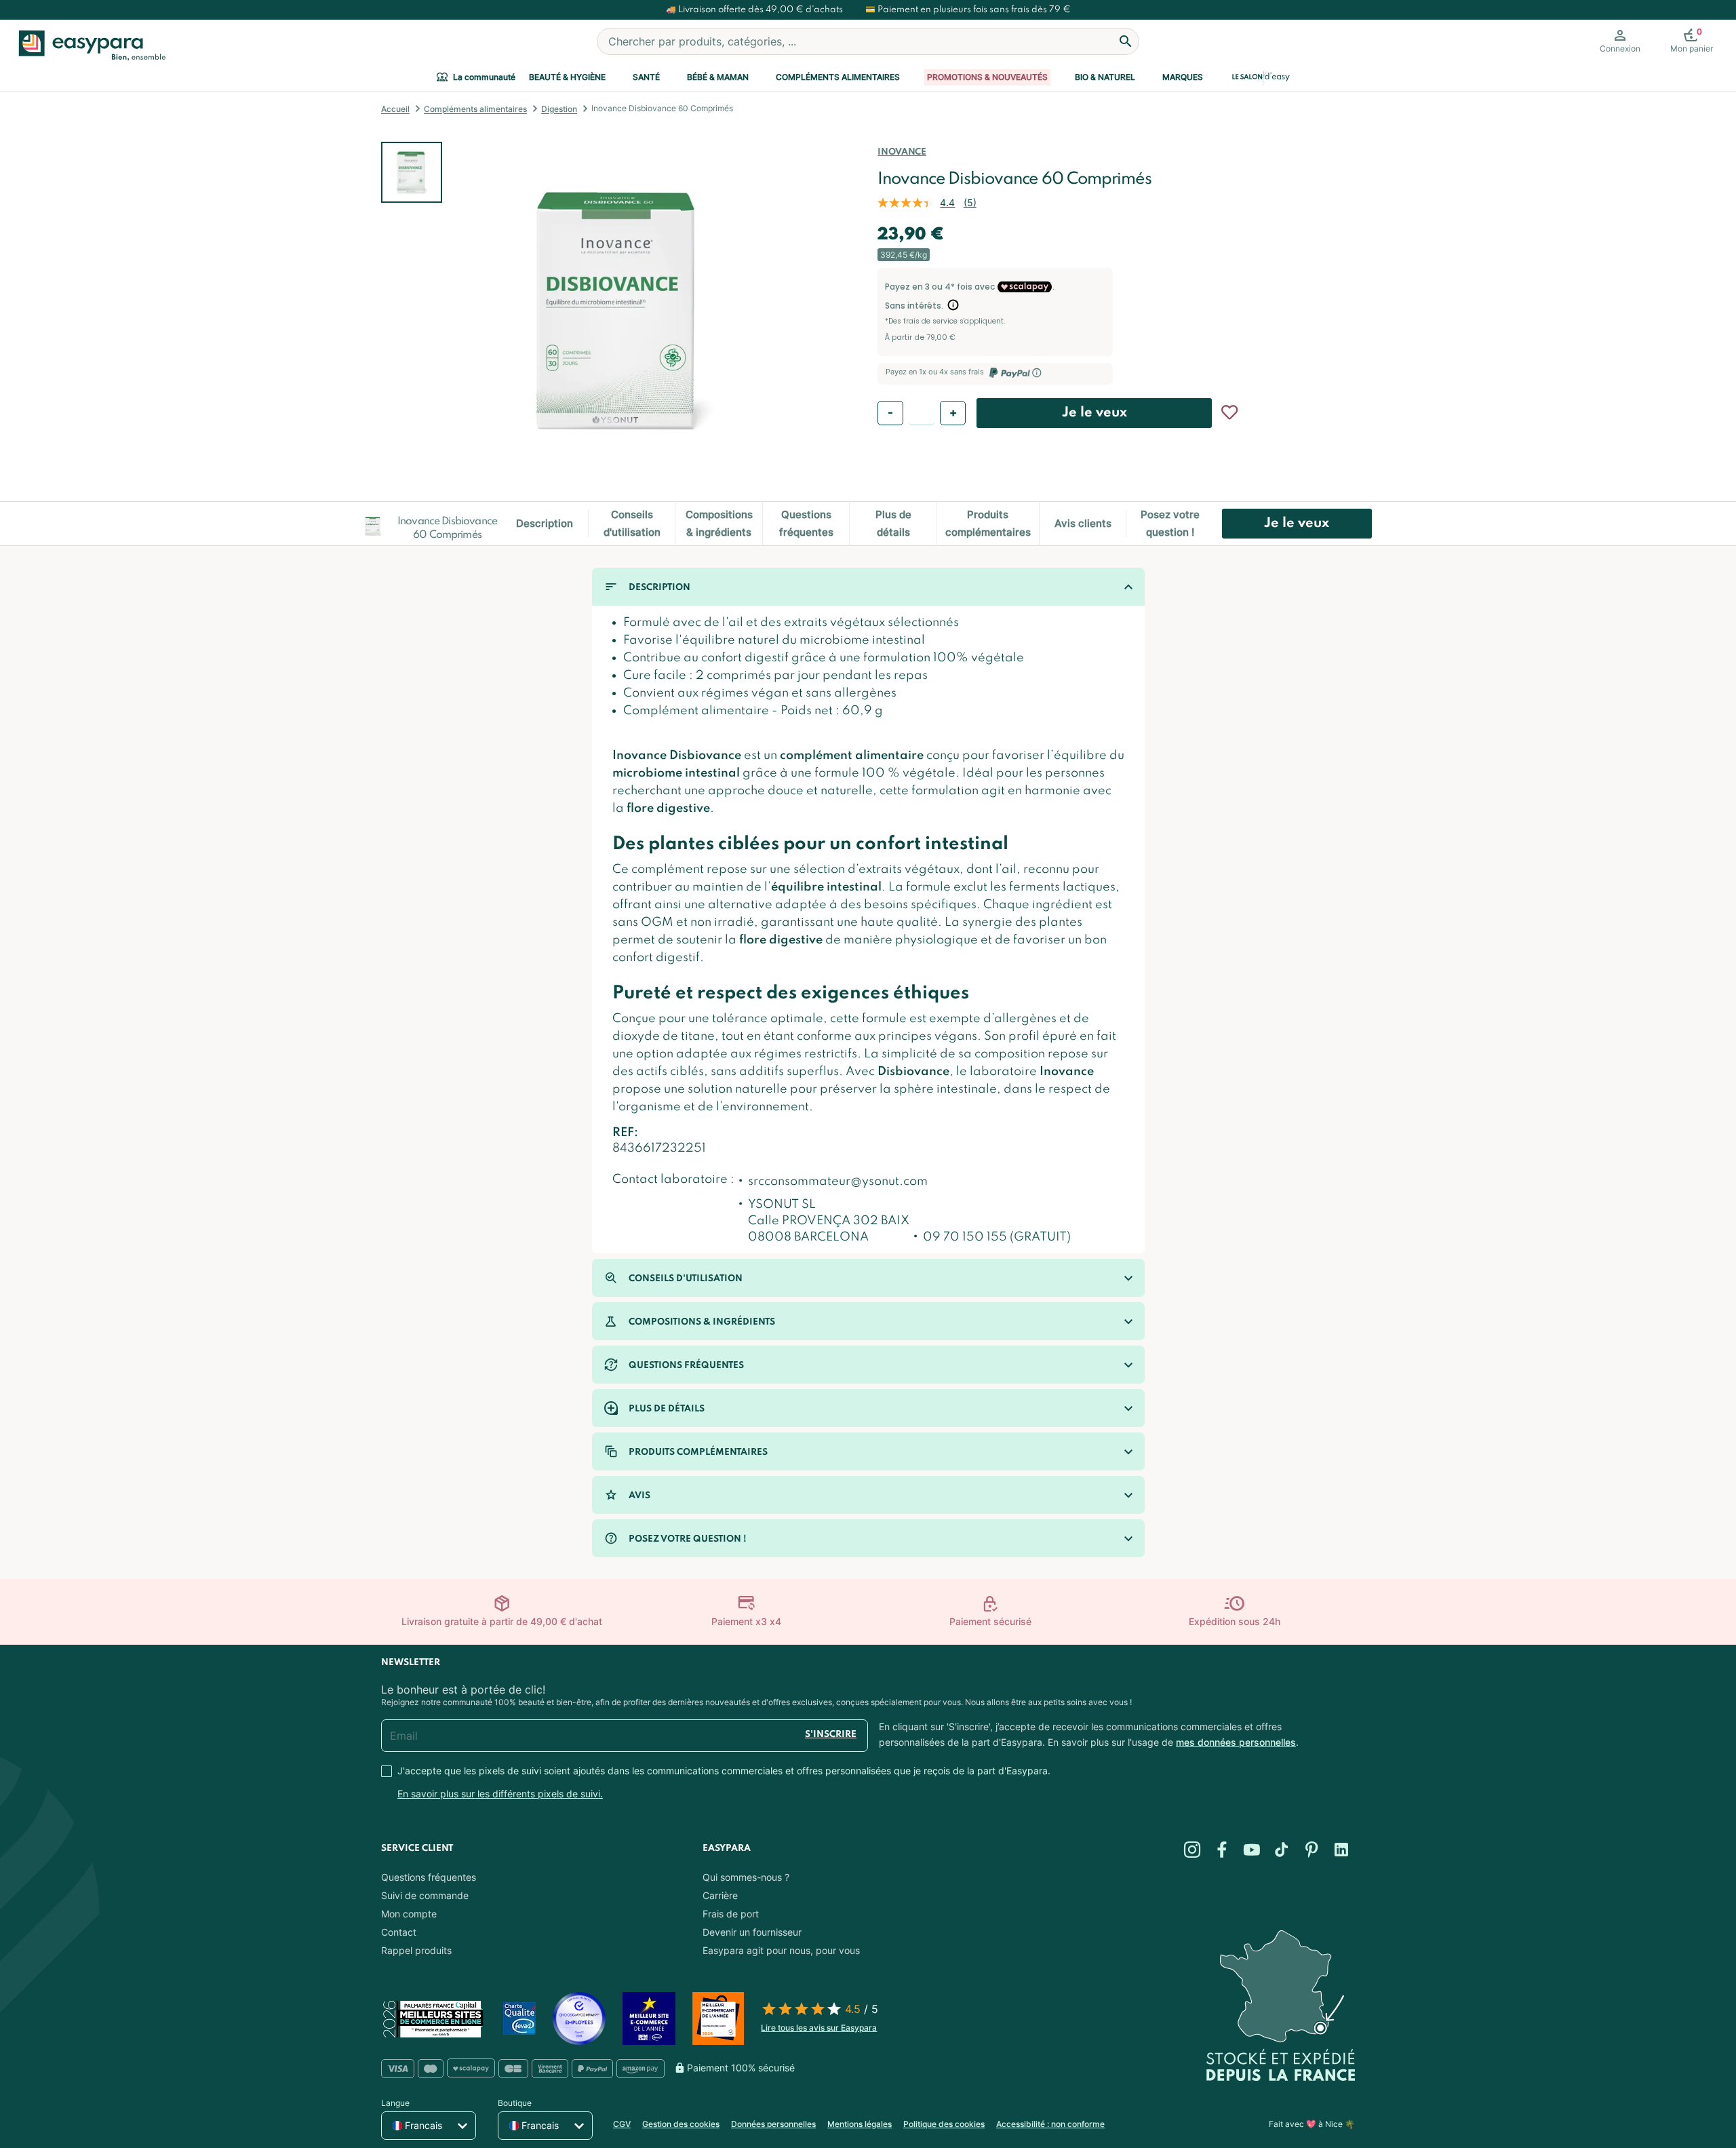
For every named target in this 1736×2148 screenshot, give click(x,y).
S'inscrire (831, 1735)
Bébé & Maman (718, 77)
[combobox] (868, 41)
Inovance (902, 152)
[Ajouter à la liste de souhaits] (1229, 412)
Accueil (395, 109)
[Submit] (1126, 41)
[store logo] (89, 45)
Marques (1183, 77)
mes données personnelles (1236, 1742)
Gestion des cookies (681, 2124)
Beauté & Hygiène (567, 77)
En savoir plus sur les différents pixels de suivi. (500, 1794)
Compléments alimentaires (838, 77)
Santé (646, 77)
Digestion (559, 109)
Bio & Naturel (1105, 77)
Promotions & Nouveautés (987, 77)
